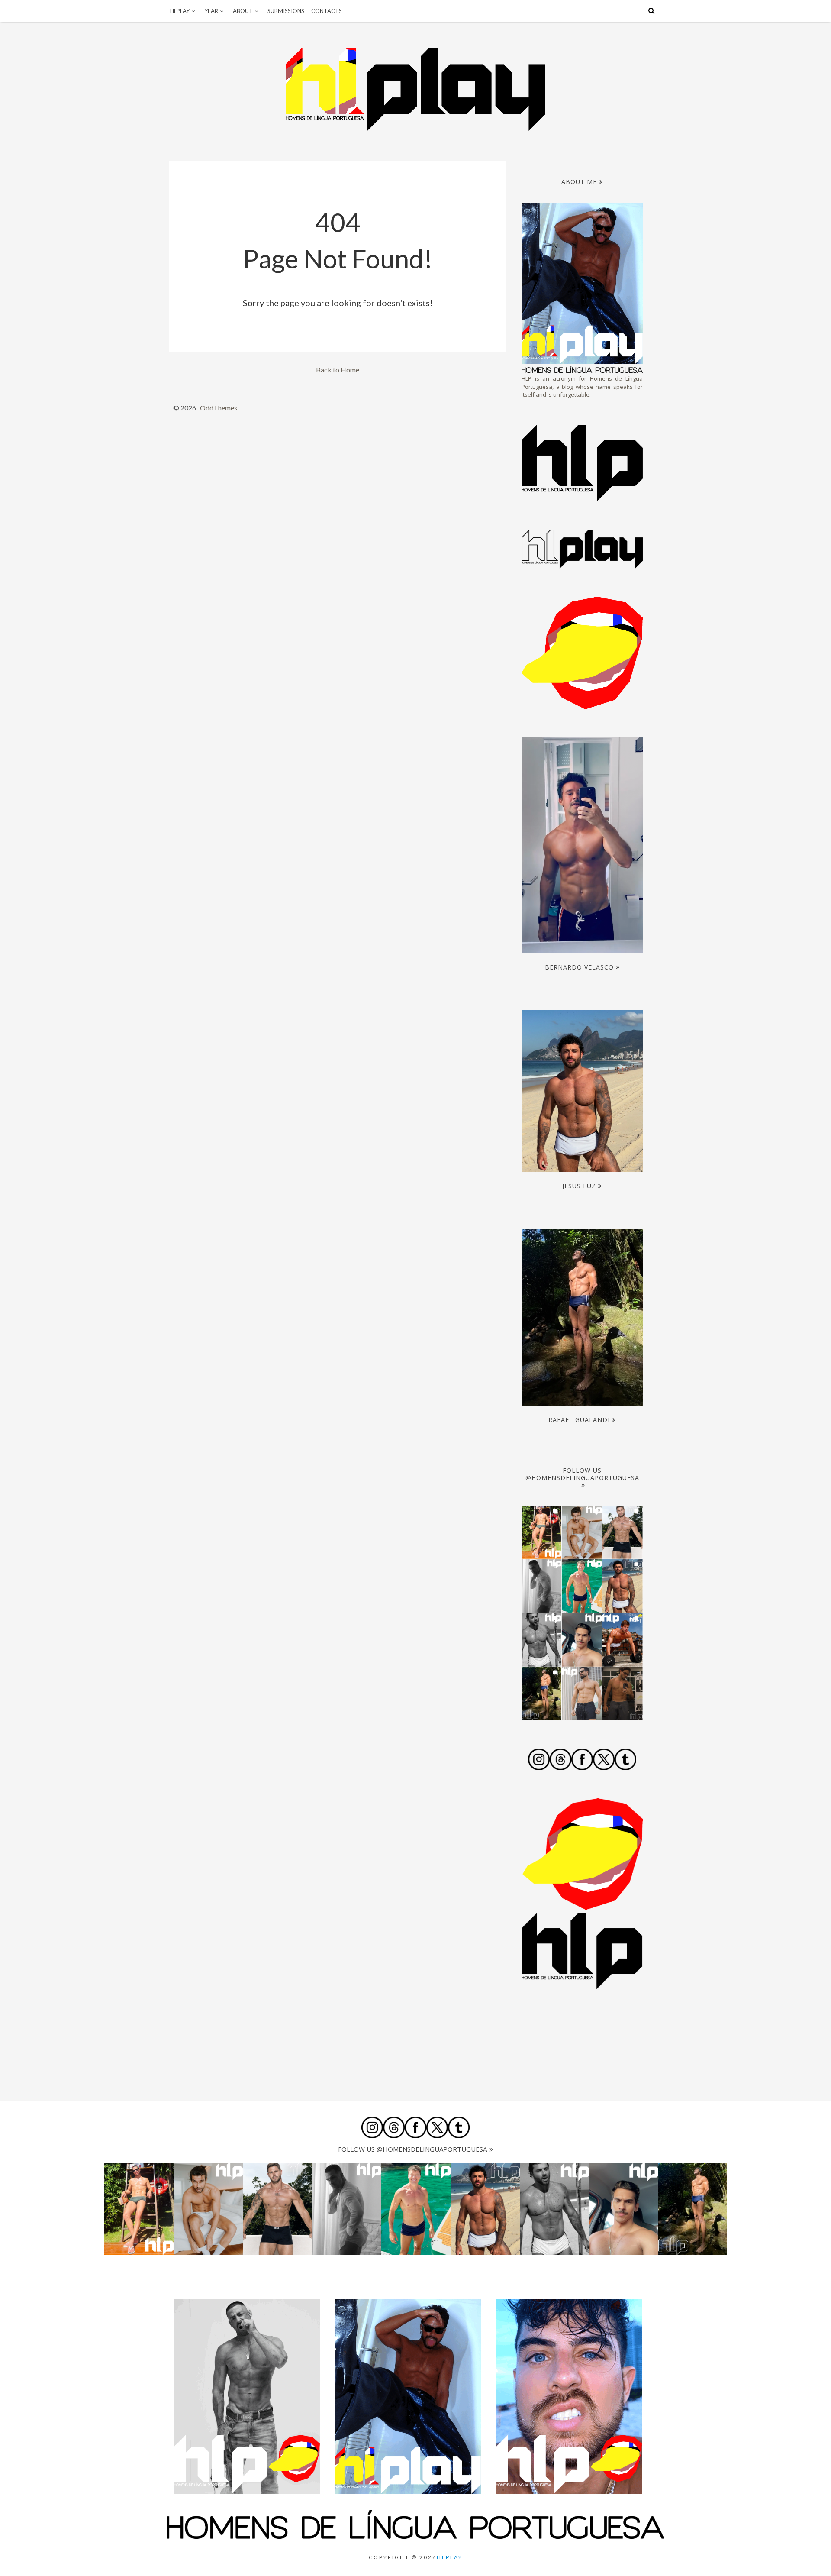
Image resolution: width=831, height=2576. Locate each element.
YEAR (211, 11)
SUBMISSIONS (286, 11)
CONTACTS (327, 11)
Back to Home (338, 370)
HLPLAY (180, 11)
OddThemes (219, 408)
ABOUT (243, 11)
